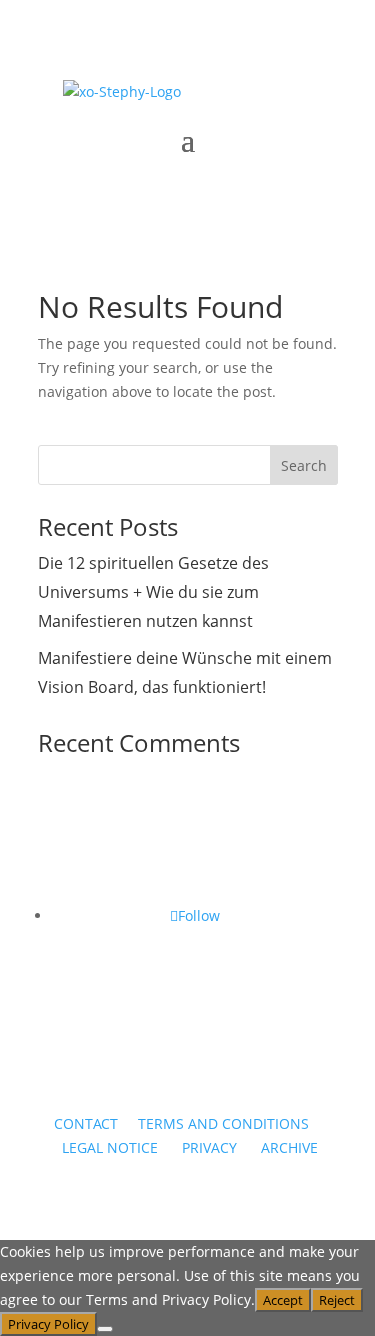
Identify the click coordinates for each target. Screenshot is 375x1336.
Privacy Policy (48, 1324)
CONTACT (86, 1123)
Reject (337, 1300)
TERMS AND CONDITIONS (223, 1123)
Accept (283, 1300)
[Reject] (105, 1329)
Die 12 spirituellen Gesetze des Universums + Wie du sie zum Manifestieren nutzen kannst (153, 592)
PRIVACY (209, 1147)
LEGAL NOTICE (108, 1147)
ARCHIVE (289, 1147)
